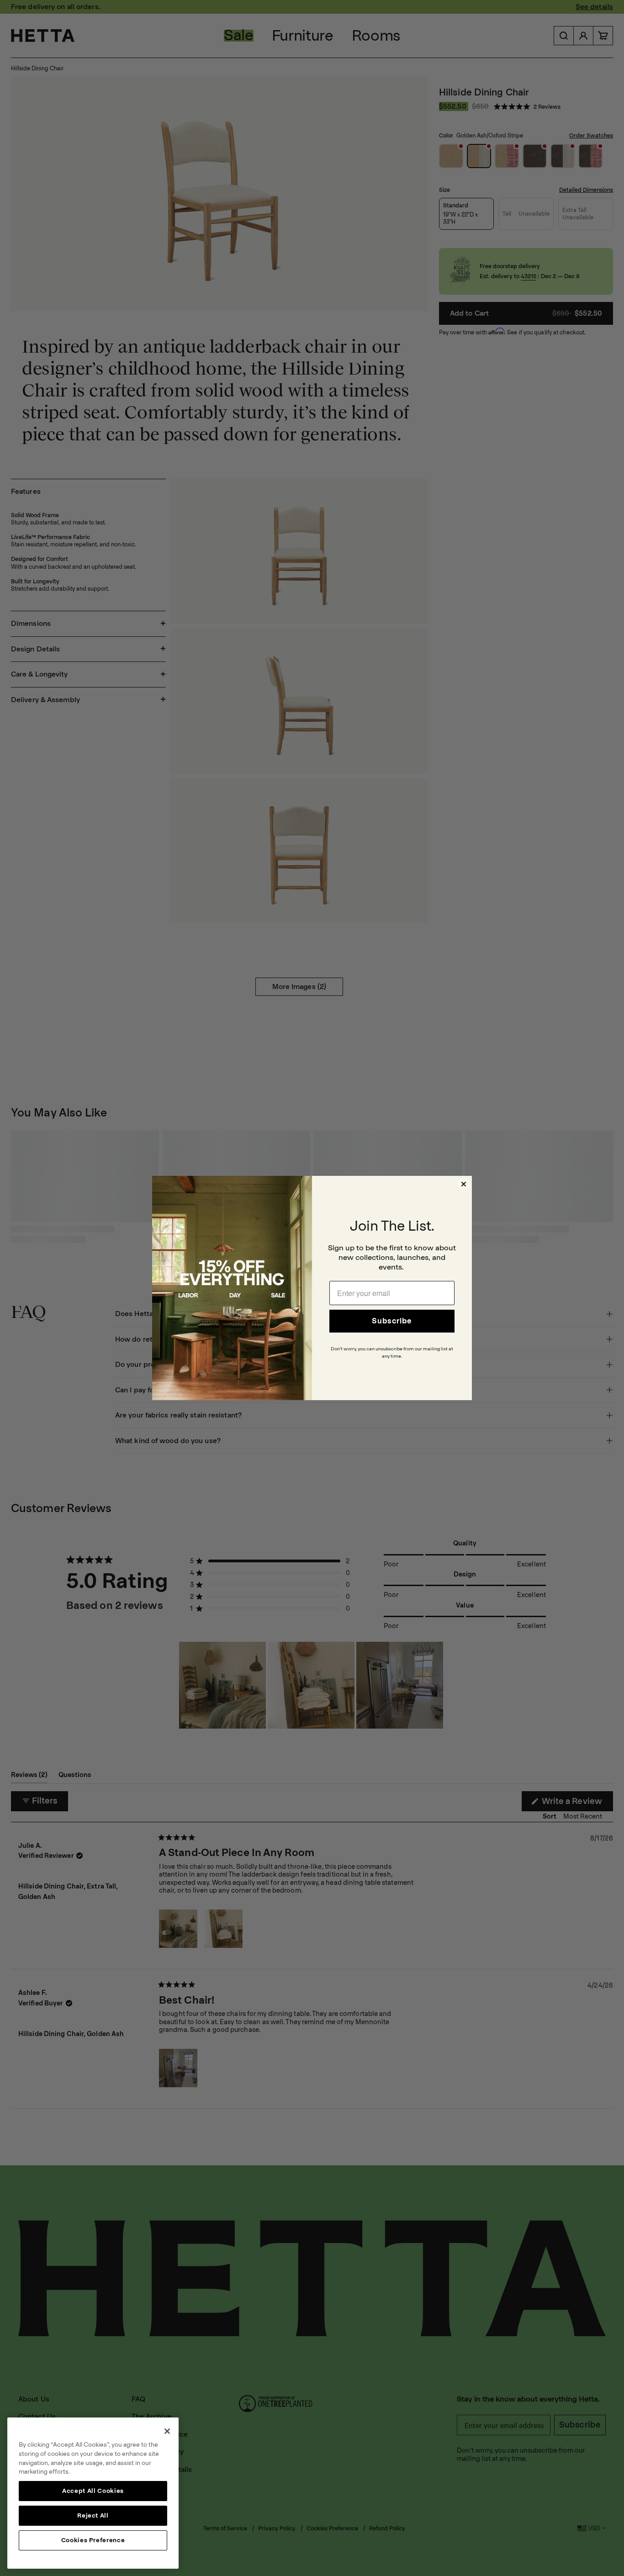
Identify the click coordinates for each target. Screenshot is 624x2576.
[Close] (167, 2431)
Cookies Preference (93, 2540)
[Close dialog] (464, 1184)
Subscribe (392, 1321)
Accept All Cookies (93, 2491)
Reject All (93, 2515)
